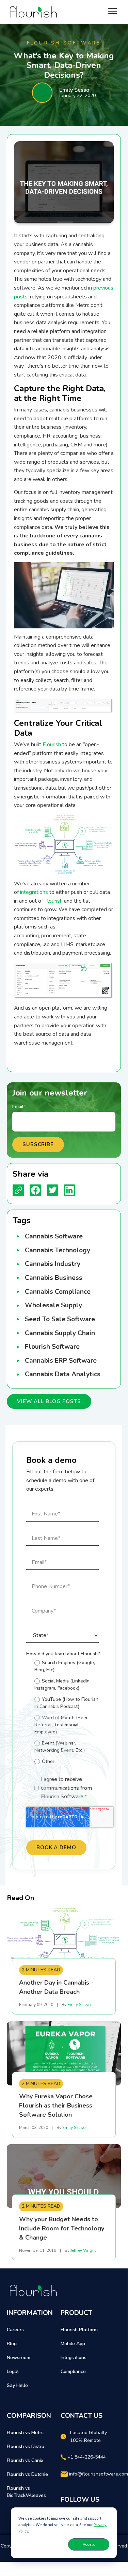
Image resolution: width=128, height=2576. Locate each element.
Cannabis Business (54, 1278)
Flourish (52, 744)
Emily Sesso (74, 90)
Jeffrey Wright (83, 2250)
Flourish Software (52, 1347)
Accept (89, 2544)
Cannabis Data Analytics (63, 1374)
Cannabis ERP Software (61, 1361)
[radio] (67, 1666)
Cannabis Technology (58, 1250)
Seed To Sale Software (60, 1319)
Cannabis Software (54, 1236)
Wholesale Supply (53, 1305)
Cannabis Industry (53, 1264)
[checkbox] (62, 1713)
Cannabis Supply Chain (60, 1333)
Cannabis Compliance (58, 1292)
